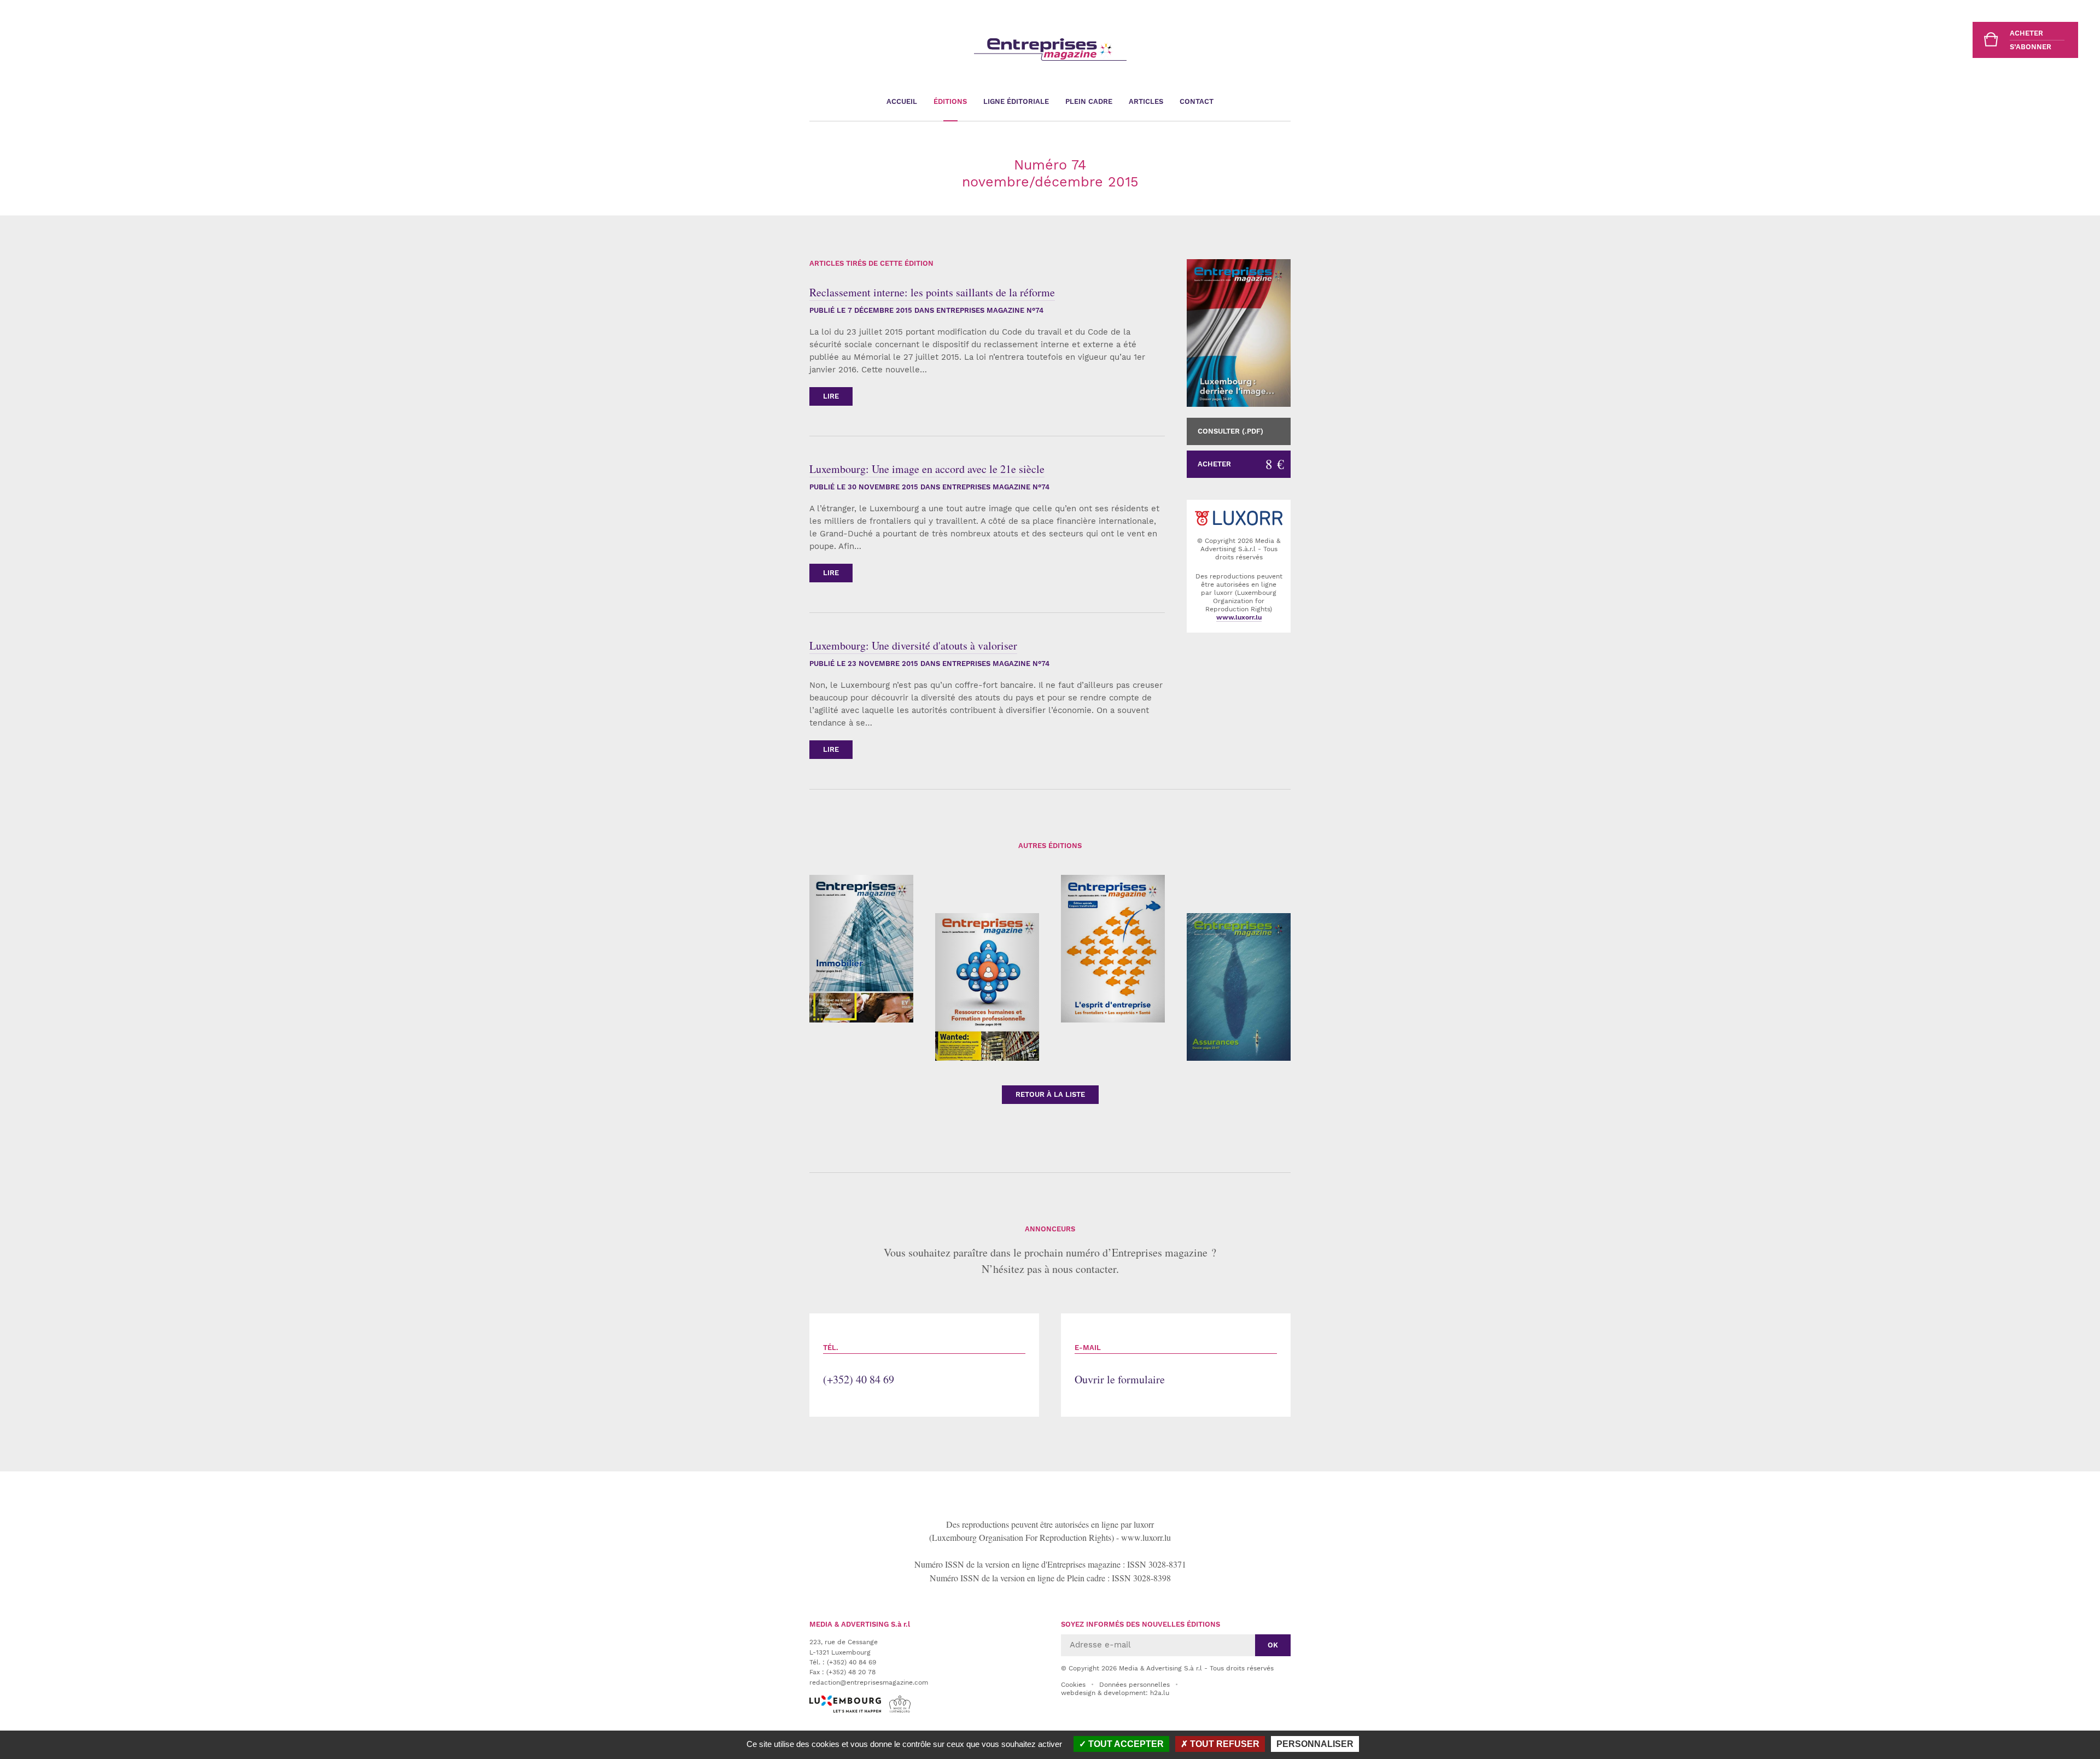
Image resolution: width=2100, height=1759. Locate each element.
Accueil (902, 101)
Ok (1273, 1645)
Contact (1197, 101)
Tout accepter (1125, 1744)
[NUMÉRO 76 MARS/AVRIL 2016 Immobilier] (861, 949)
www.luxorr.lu (1146, 1537)
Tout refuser (1224, 1744)
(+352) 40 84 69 (859, 1365)
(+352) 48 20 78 (851, 1672)
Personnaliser (1315, 1744)
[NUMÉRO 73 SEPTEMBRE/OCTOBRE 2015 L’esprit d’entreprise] (1113, 949)
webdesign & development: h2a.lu (1115, 1693)
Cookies (1073, 1685)
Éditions (950, 101)
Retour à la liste (1050, 1094)
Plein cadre (1089, 101)
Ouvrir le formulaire (1120, 1365)
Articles (1146, 101)
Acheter (1241, 464)
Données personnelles (1134, 1685)
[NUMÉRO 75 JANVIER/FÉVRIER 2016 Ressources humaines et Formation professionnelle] (987, 987)
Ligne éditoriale (1016, 101)
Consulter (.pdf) (1230, 431)
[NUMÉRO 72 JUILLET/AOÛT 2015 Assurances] (1239, 987)
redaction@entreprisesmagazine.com (869, 1682)
